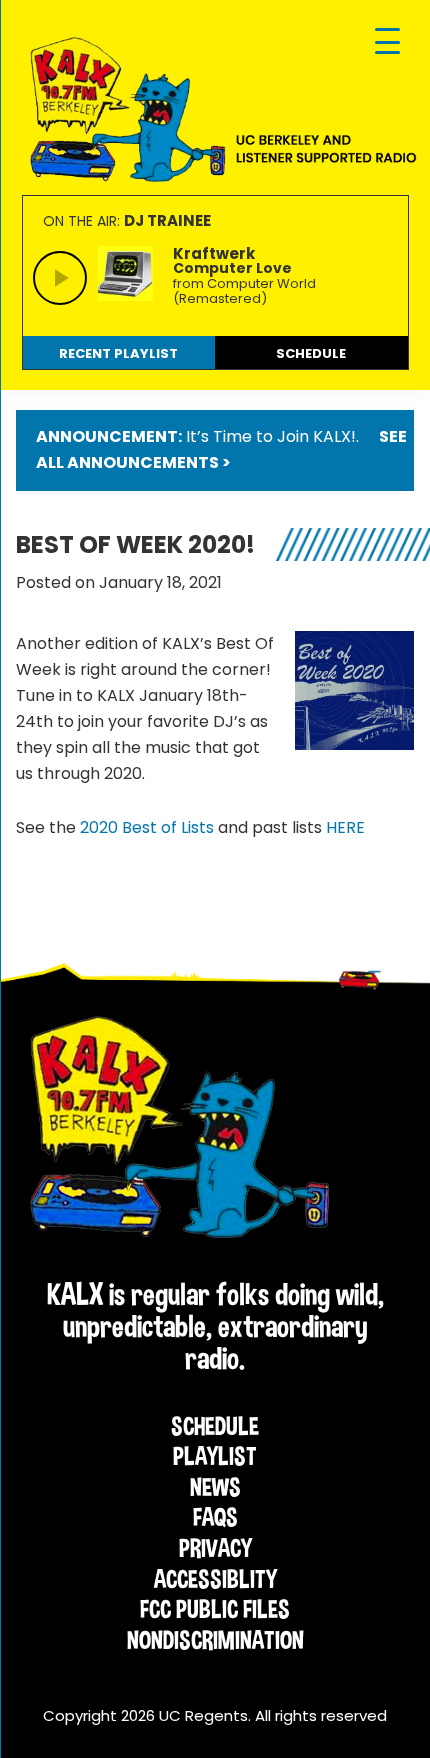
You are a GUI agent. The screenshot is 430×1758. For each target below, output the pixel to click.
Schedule (215, 1426)
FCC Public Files (215, 1609)
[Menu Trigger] (387, 42)
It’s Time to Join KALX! (271, 436)
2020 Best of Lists (147, 827)
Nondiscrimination (215, 1640)
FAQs (215, 1517)
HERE (345, 827)
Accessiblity (215, 1579)
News (215, 1487)
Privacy (215, 1548)
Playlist (215, 1456)
